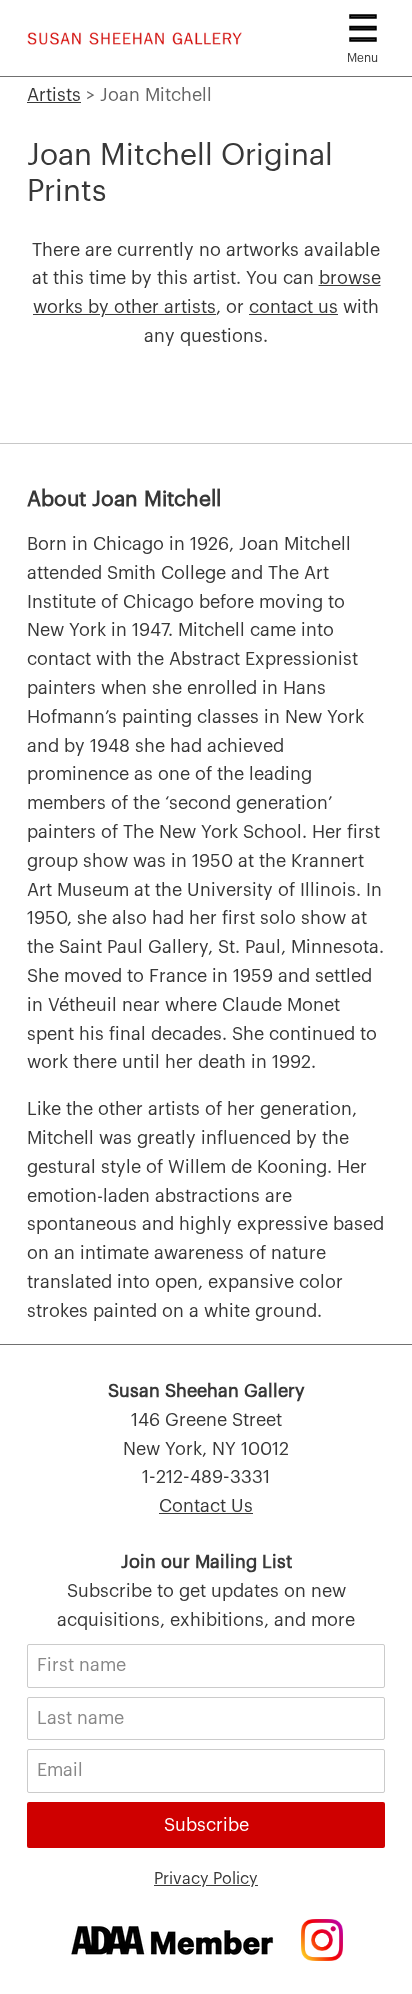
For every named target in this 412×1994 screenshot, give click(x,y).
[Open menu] (363, 28)
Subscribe (206, 1825)
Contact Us (206, 1506)
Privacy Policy (206, 1879)
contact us (293, 307)
